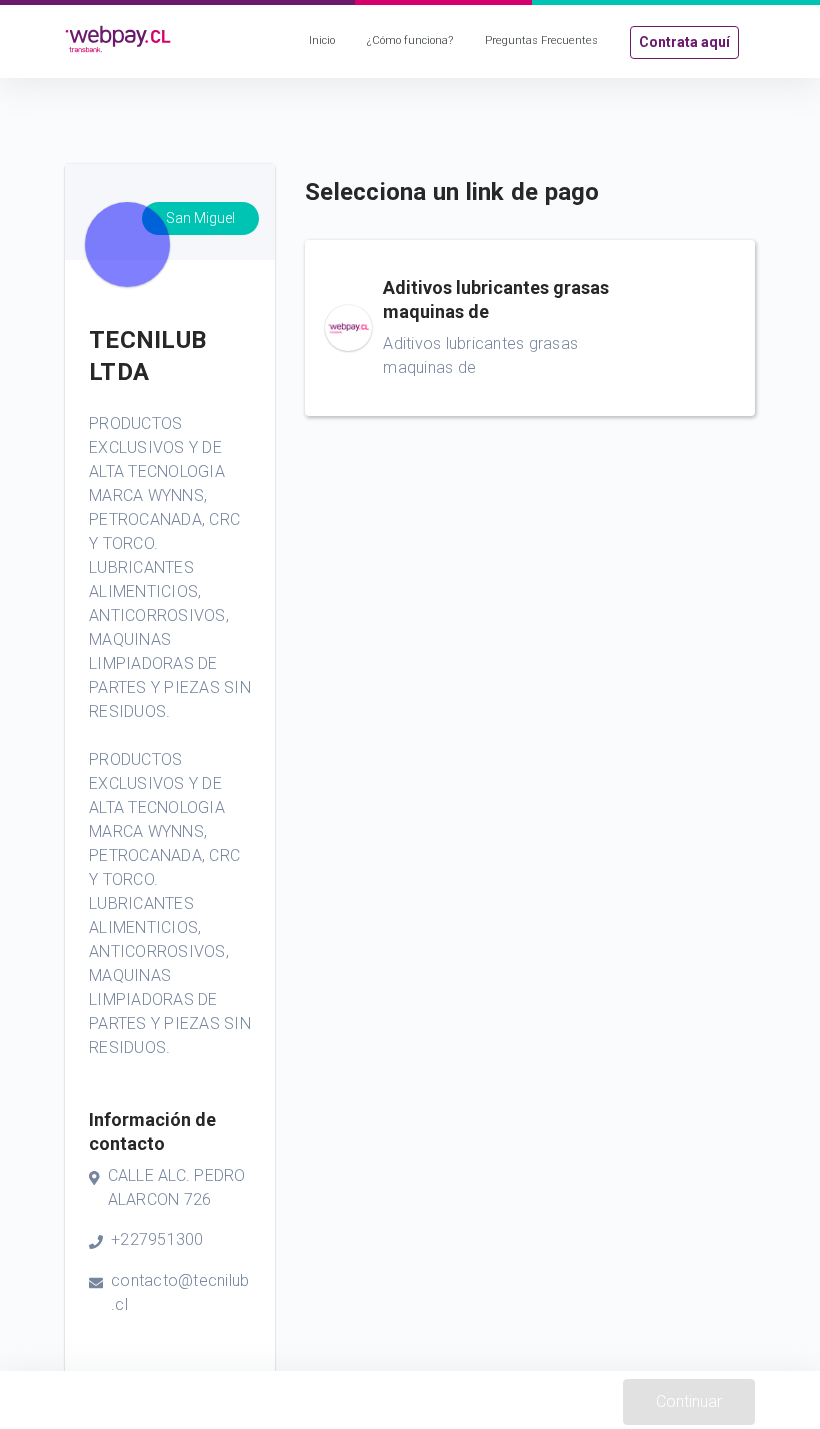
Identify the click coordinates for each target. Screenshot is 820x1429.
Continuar (689, 1401)
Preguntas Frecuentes (541, 40)
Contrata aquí (684, 42)
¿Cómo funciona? (410, 40)
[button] (530, 328)
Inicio (322, 40)
